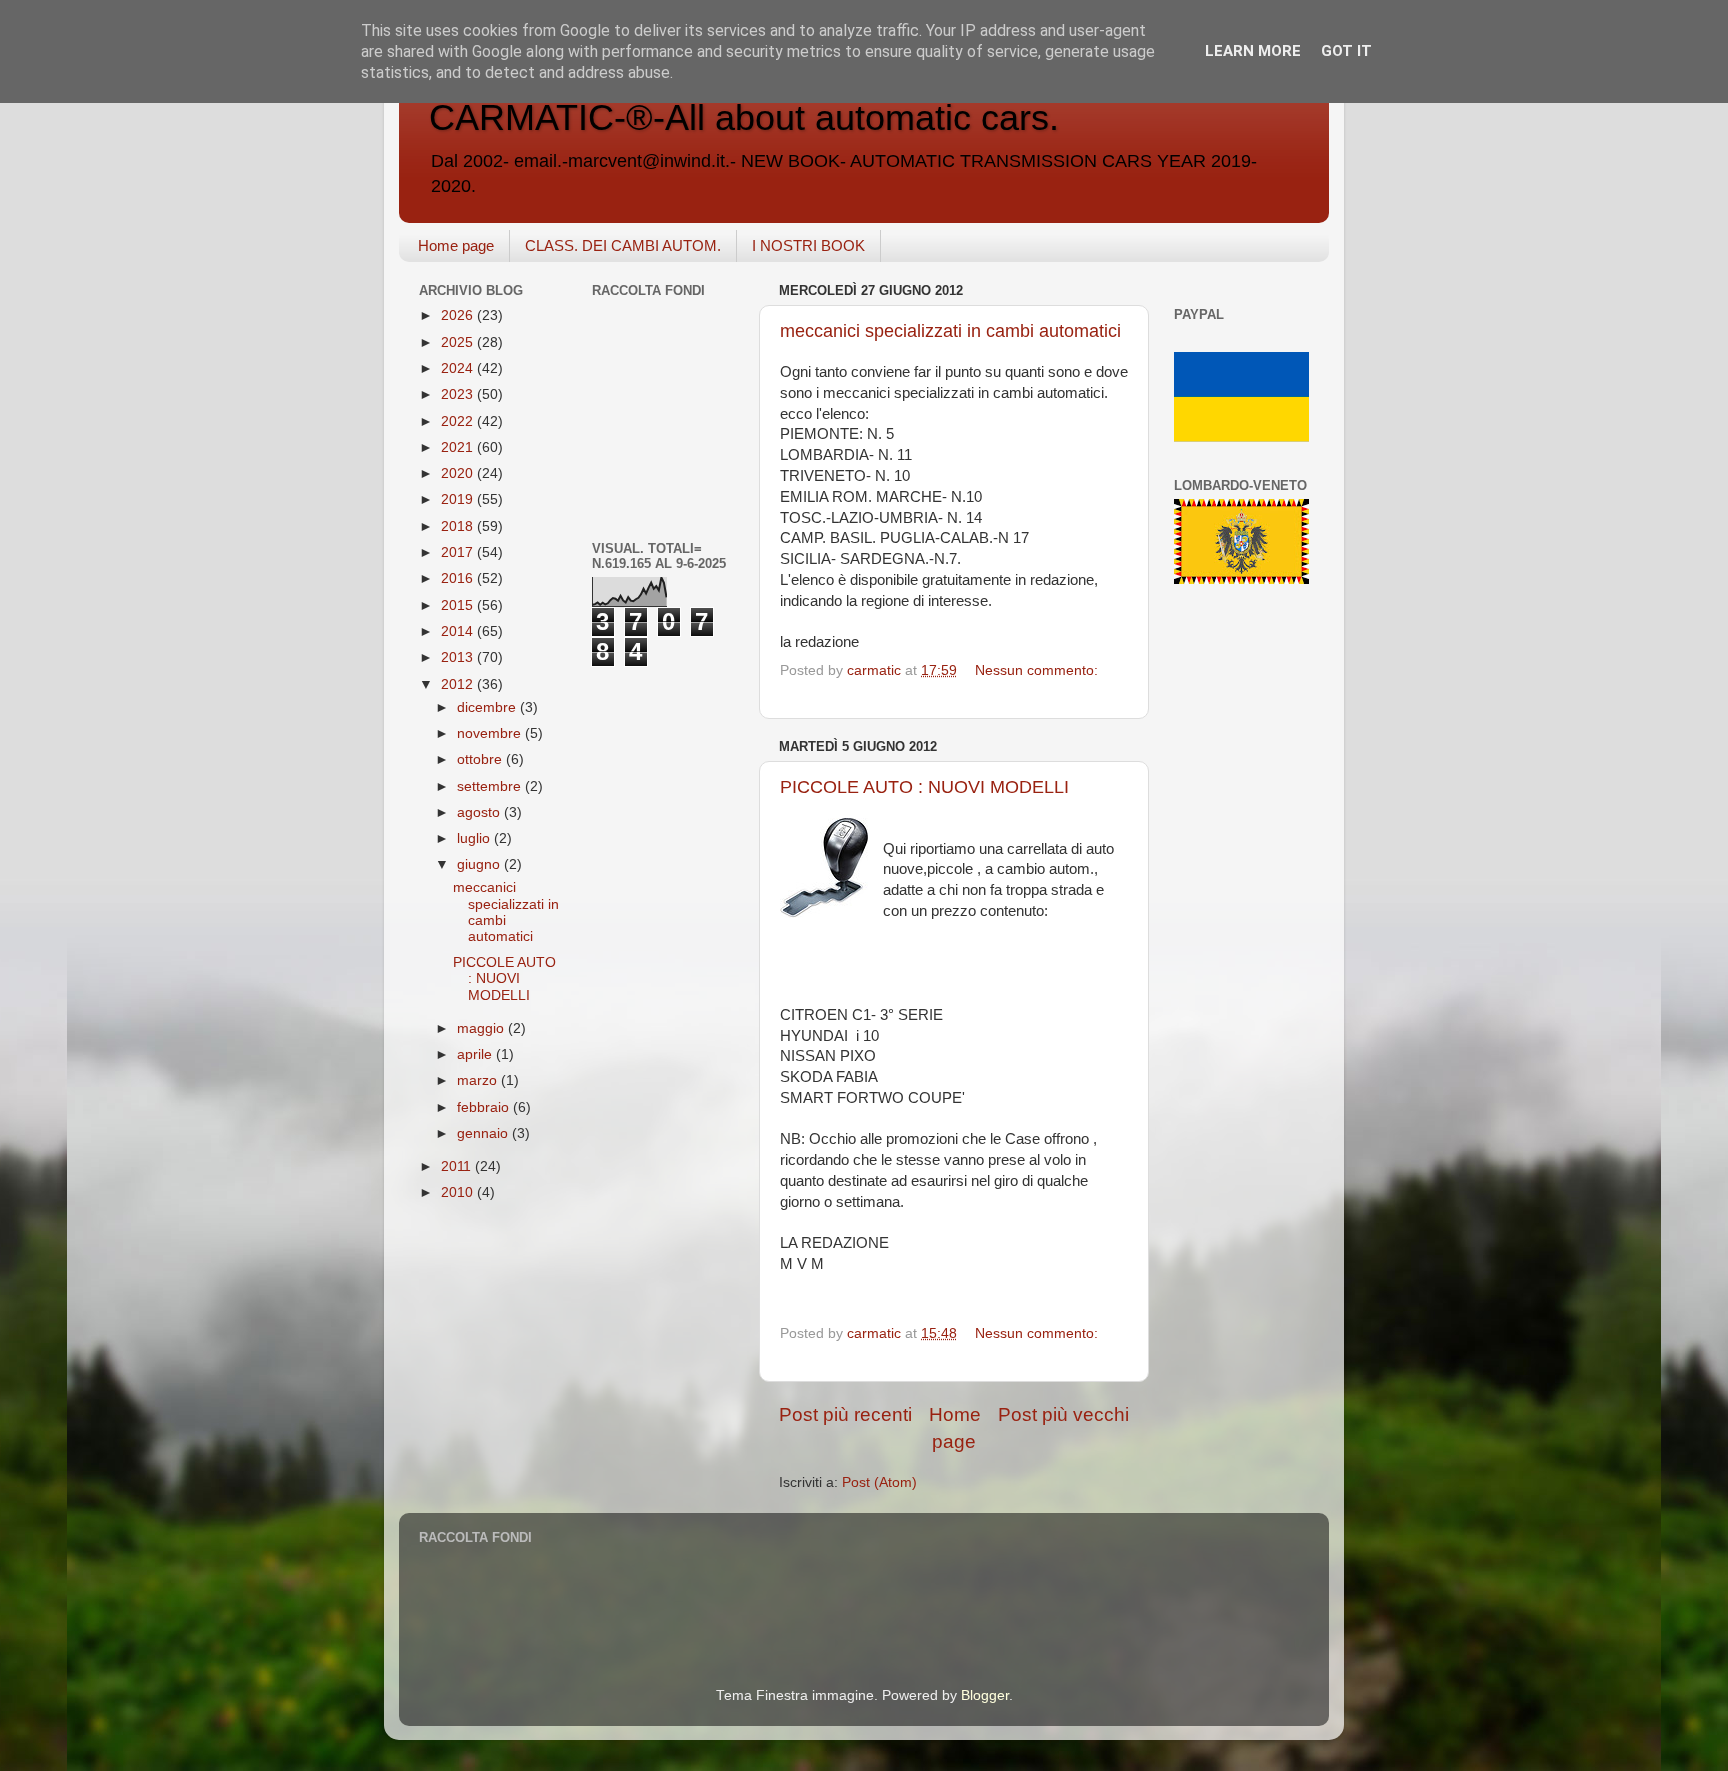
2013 (459, 657)
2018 (459, 526)
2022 (459, 421)
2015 (459, 605)
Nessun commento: (1036, 670)
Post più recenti (845, 1414)
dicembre (488, 707)
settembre (491, 786)
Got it (1346, 51)
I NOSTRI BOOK (808, 245)
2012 (459, 684)
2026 (459, 315)
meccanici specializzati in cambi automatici (950, 331)
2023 (459, 394)
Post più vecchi (1063, 1414)
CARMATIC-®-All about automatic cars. (744, 117)
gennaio (484, 1133)
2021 (459, 447)
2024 (459, 368)
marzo (479, 1080)
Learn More (1253, 51)
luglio (475, 838)
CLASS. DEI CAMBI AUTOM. (623, 245)
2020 (459, 473)
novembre (491, 733)
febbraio (485, 1107)
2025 (459, 342)
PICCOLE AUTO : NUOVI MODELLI (924, 787)
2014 (459, 631)
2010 (459, 1192)
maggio (482, 1028)
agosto (480, 812)
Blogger (985, 1695)
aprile (476, 1054)
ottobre (481, 759)
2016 (459, 578)
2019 (459, 499)
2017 (459, 552)
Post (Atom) (879, 1482)
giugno (480, 864)
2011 (458, 1166)
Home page (456, 245)
